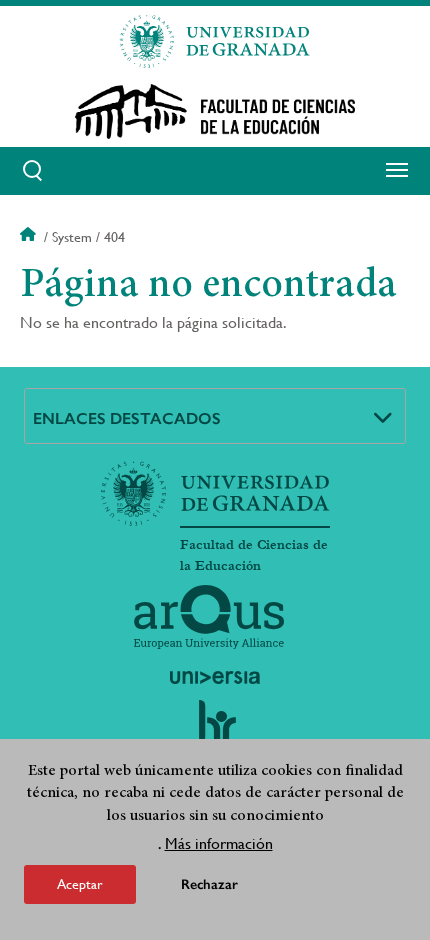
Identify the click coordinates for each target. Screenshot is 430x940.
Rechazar (209, 884)
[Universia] (215, 677)
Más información (219, 843)
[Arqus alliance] (209, 617)
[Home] (215, 111)
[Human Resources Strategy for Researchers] (215, 731)
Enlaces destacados (127, 418)
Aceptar (80, 884)
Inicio (30, 237)
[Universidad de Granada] (215, 41)
